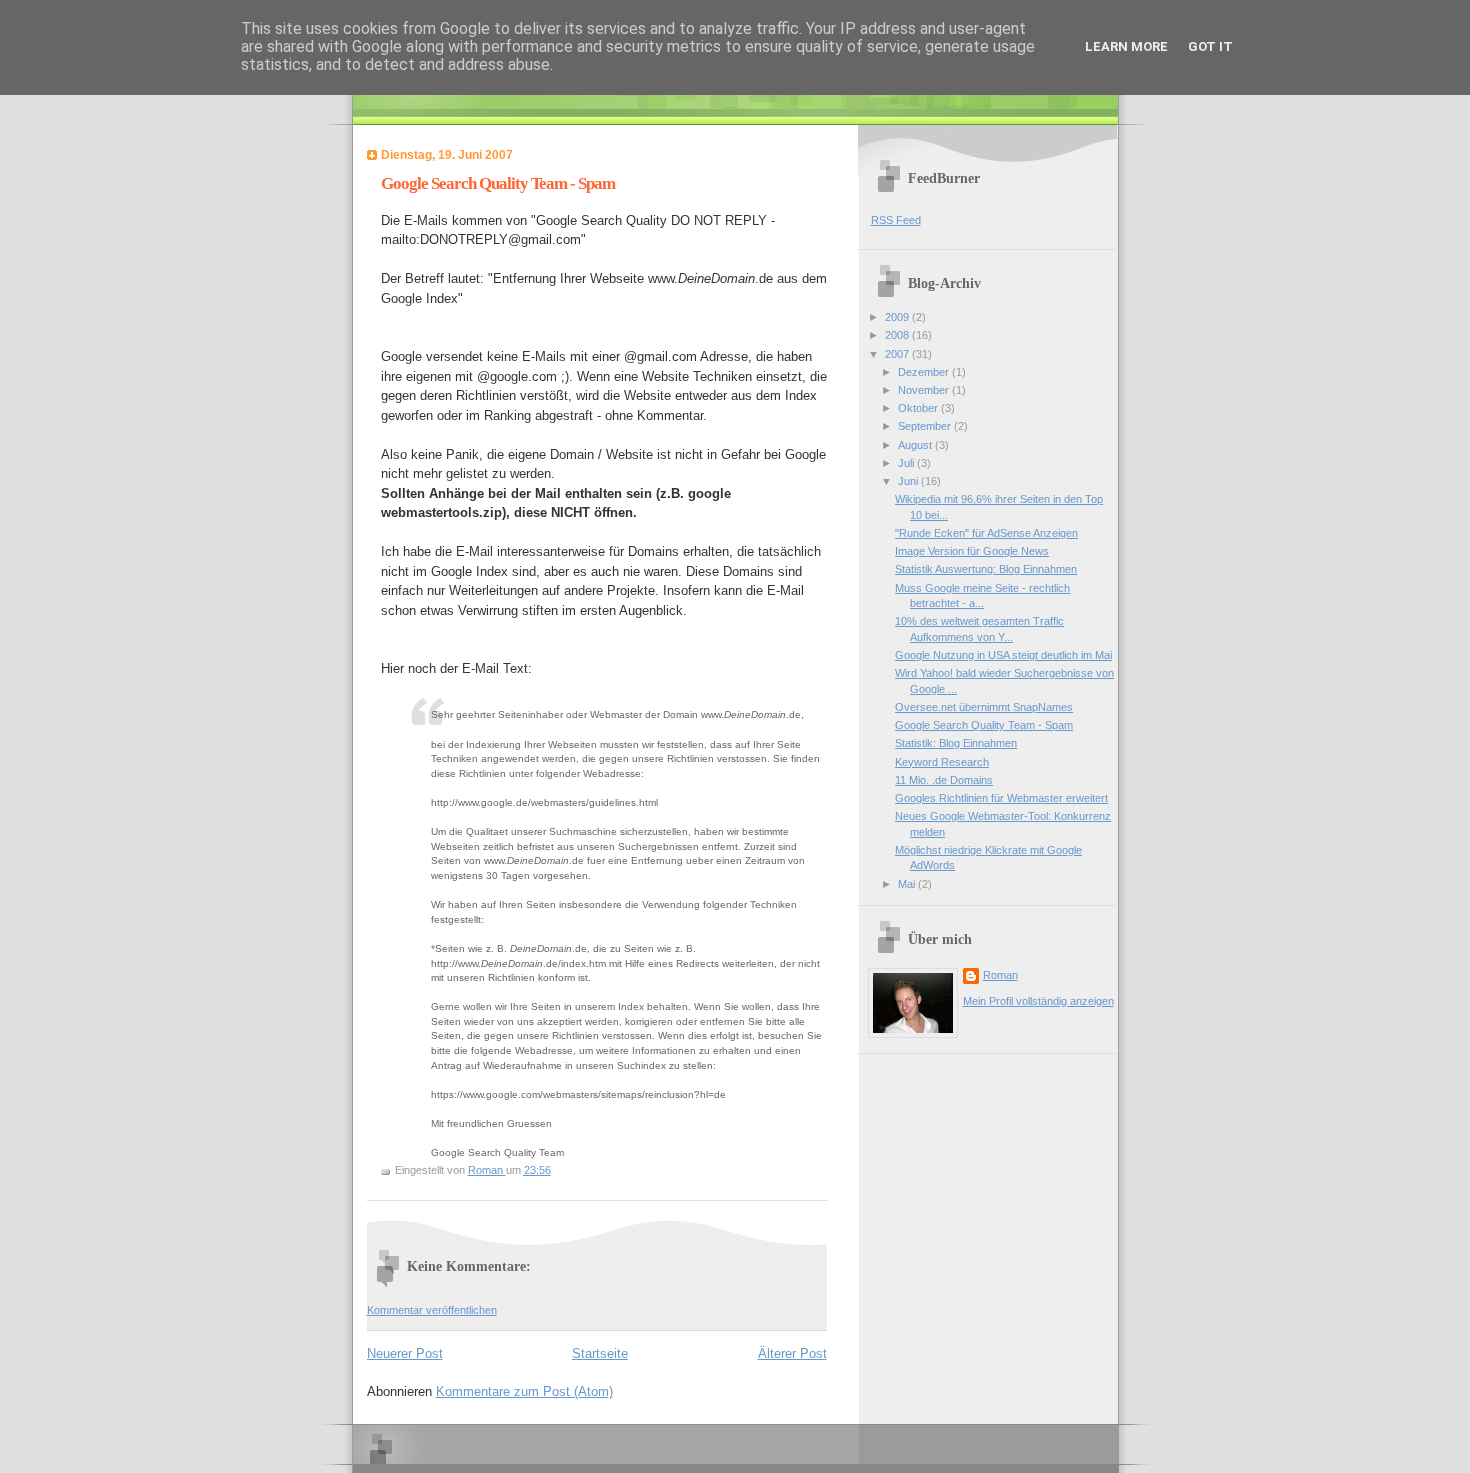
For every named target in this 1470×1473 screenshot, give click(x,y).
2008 (898, 335)
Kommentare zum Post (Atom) (524, 1391)
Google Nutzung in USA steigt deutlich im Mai (1003, 655)
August (916, 445)
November (925, 390)
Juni (909, 481)
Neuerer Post (405, 1353)
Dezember (925, 372)
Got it (1210, 46)
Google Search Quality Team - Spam (984, 725)
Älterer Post (792, 1353)
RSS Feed (896, 220)
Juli (907, 463)
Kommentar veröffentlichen (432, 1310)
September (926, 426)
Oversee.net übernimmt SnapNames (984, 707)
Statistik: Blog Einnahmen (956, 743)
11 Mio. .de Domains (944, 780)
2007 (898, 354)
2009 (898, 317)
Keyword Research (942, 762)
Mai (908, 884)
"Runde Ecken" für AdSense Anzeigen (986, 533)
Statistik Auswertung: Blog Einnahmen (986, 569)
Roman (1000, 975)
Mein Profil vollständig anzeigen (1038, 1001)
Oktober (919, 408)
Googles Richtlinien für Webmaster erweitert (1001, 798)
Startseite (600, 1353)
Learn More (1126, 46)
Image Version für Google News (972, 551)
